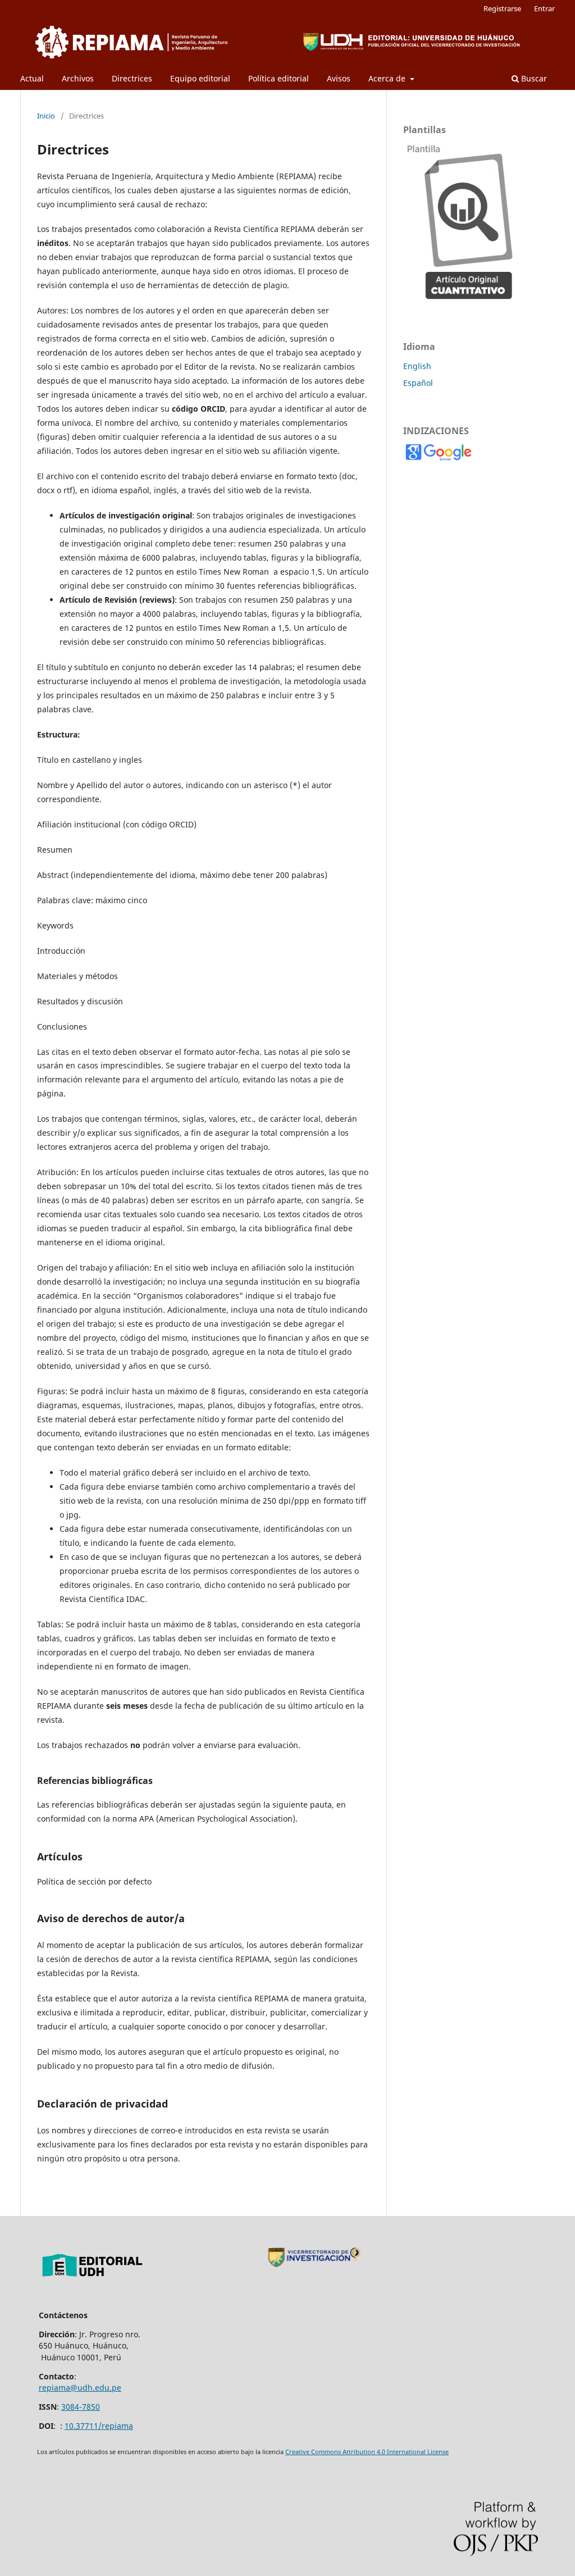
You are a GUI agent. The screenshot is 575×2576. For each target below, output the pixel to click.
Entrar (544, 8)
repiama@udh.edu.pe (80, 2388)
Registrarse (502, 8)
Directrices (132, 78)
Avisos (339, 78)
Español (418, 383)
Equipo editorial (200, 78)
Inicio (46, 116)
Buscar (533, 78)
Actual (32, 78)
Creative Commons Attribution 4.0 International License (367, 2452)
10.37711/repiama (99, 2426)
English (417, 366)
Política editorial (279, 78)
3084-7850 (81, 2407)
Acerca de (388, 78)
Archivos (78, 78)
